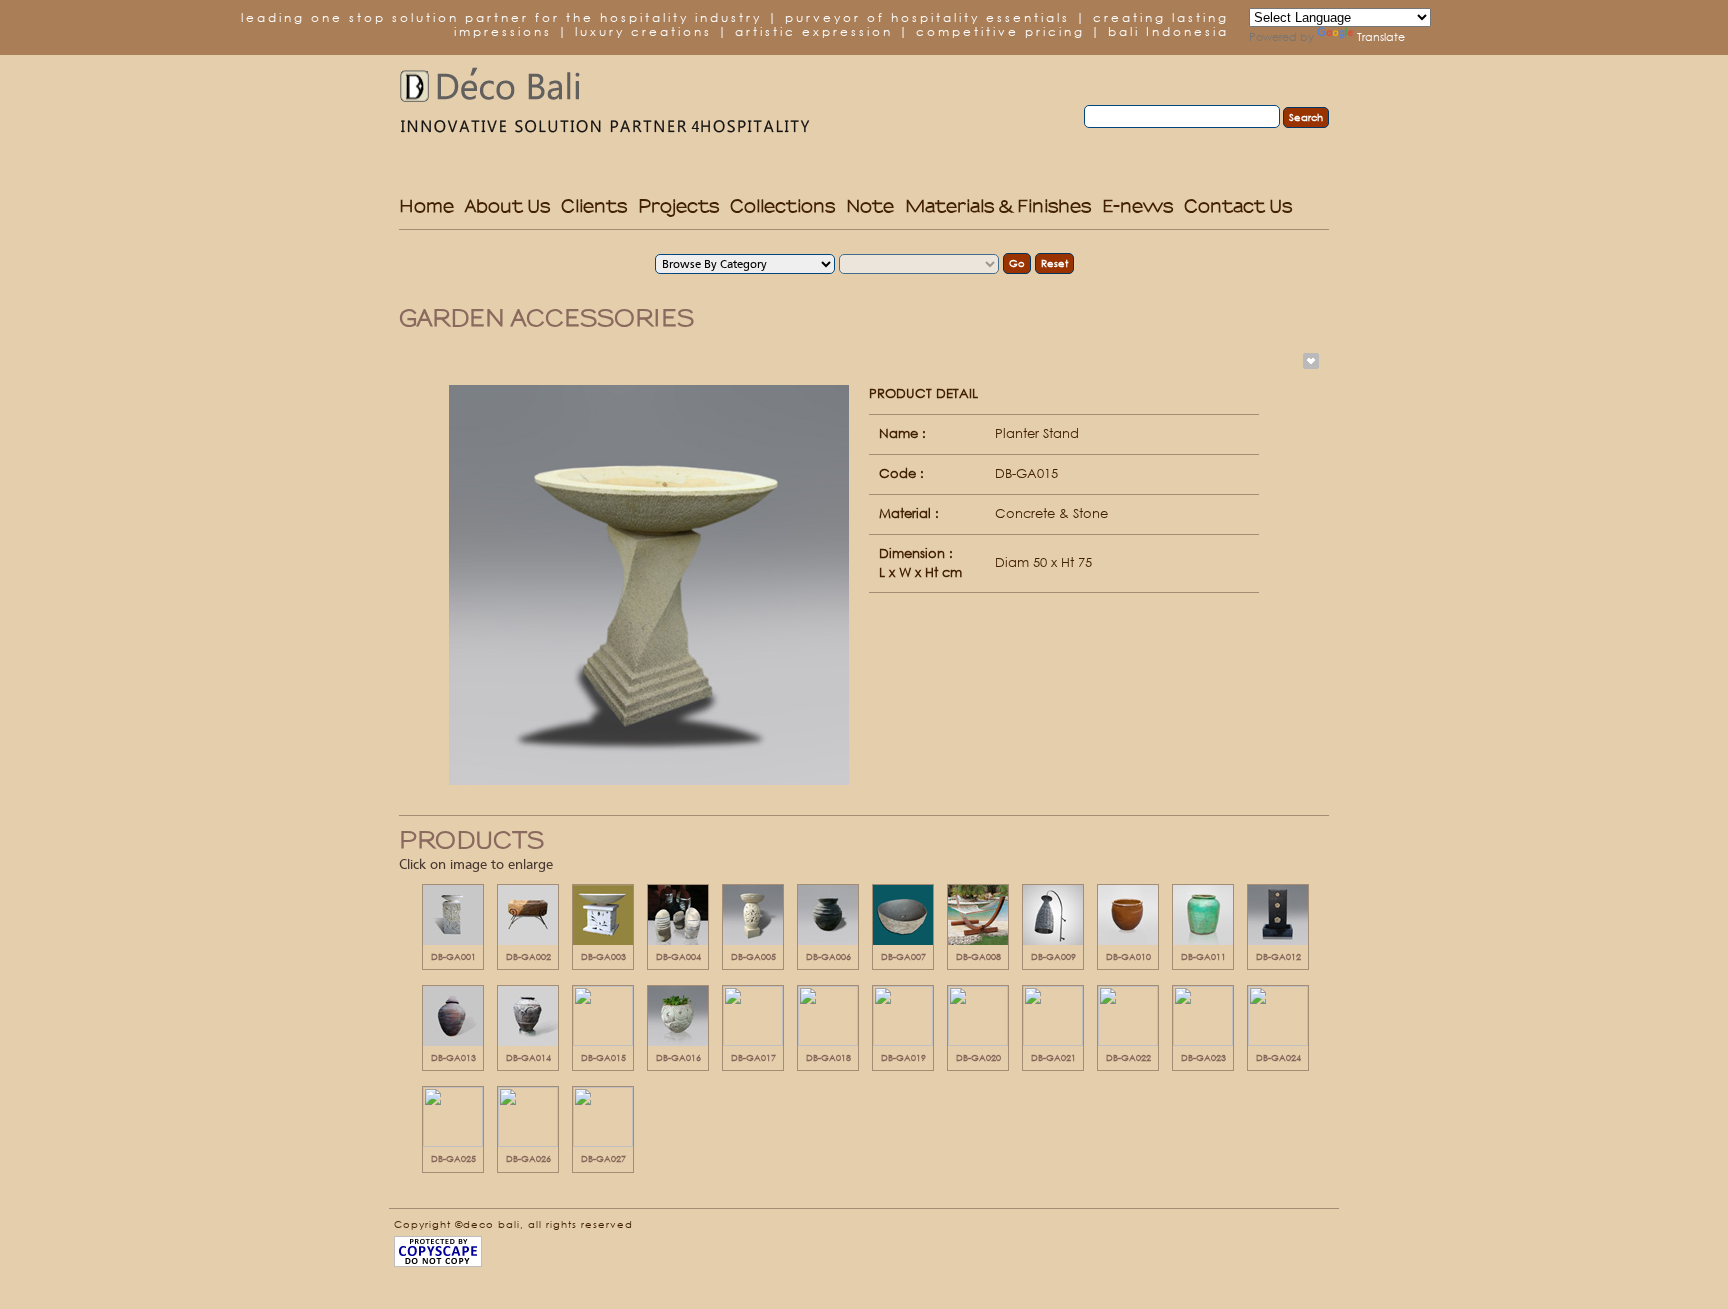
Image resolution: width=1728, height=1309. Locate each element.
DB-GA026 (528, 1158)
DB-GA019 (903, 1057)
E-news (1137, 205)
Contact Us (1238, 205)
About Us (507, 205)
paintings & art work (733, 1237)
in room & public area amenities (811, 1221)
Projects (678, 205)
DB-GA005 (753, 956)
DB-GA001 (453, 956)
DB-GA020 (978, 1057)
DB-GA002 (528, 956)
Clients (594, 205)
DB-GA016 (678, 1057)
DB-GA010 (1128, 956)
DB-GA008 (978, 956)
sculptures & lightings (1134, 1221)
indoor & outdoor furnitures (784, 1253)
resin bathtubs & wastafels (1118, 1253)
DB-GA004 (678, 956)
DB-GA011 (1203, 956)
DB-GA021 (1053, 1057)
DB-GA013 (453, 1057)
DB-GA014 (528, 1057)
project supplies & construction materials (1077, 1237)
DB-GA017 (753, 1057)
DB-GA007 (903, 956)
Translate (1381, 37)
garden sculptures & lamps (875, 1237)
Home (426, 205)
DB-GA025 (453, 1158)
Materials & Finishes (998, 205)
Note (870, 205)
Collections (782, 205)
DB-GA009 (1053, 956)
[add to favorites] (1308, 361)
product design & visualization (1108, 1269)
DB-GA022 (1128, 1057)
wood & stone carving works (932, 1269)
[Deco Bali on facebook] (1238, 1228)
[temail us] (1294, 1228)
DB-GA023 (1203, 1057)
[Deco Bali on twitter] (1266, 1228)
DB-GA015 (603, 1057)
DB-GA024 (1278, 1057)
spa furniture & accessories (988, 1221)
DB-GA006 (828, 956)
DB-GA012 (1278, 956)
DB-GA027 (603, 1158)
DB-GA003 (603, 956)
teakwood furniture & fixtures (952, 1253)
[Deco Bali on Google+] (1322, 1228)
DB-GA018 (828, 1057)
